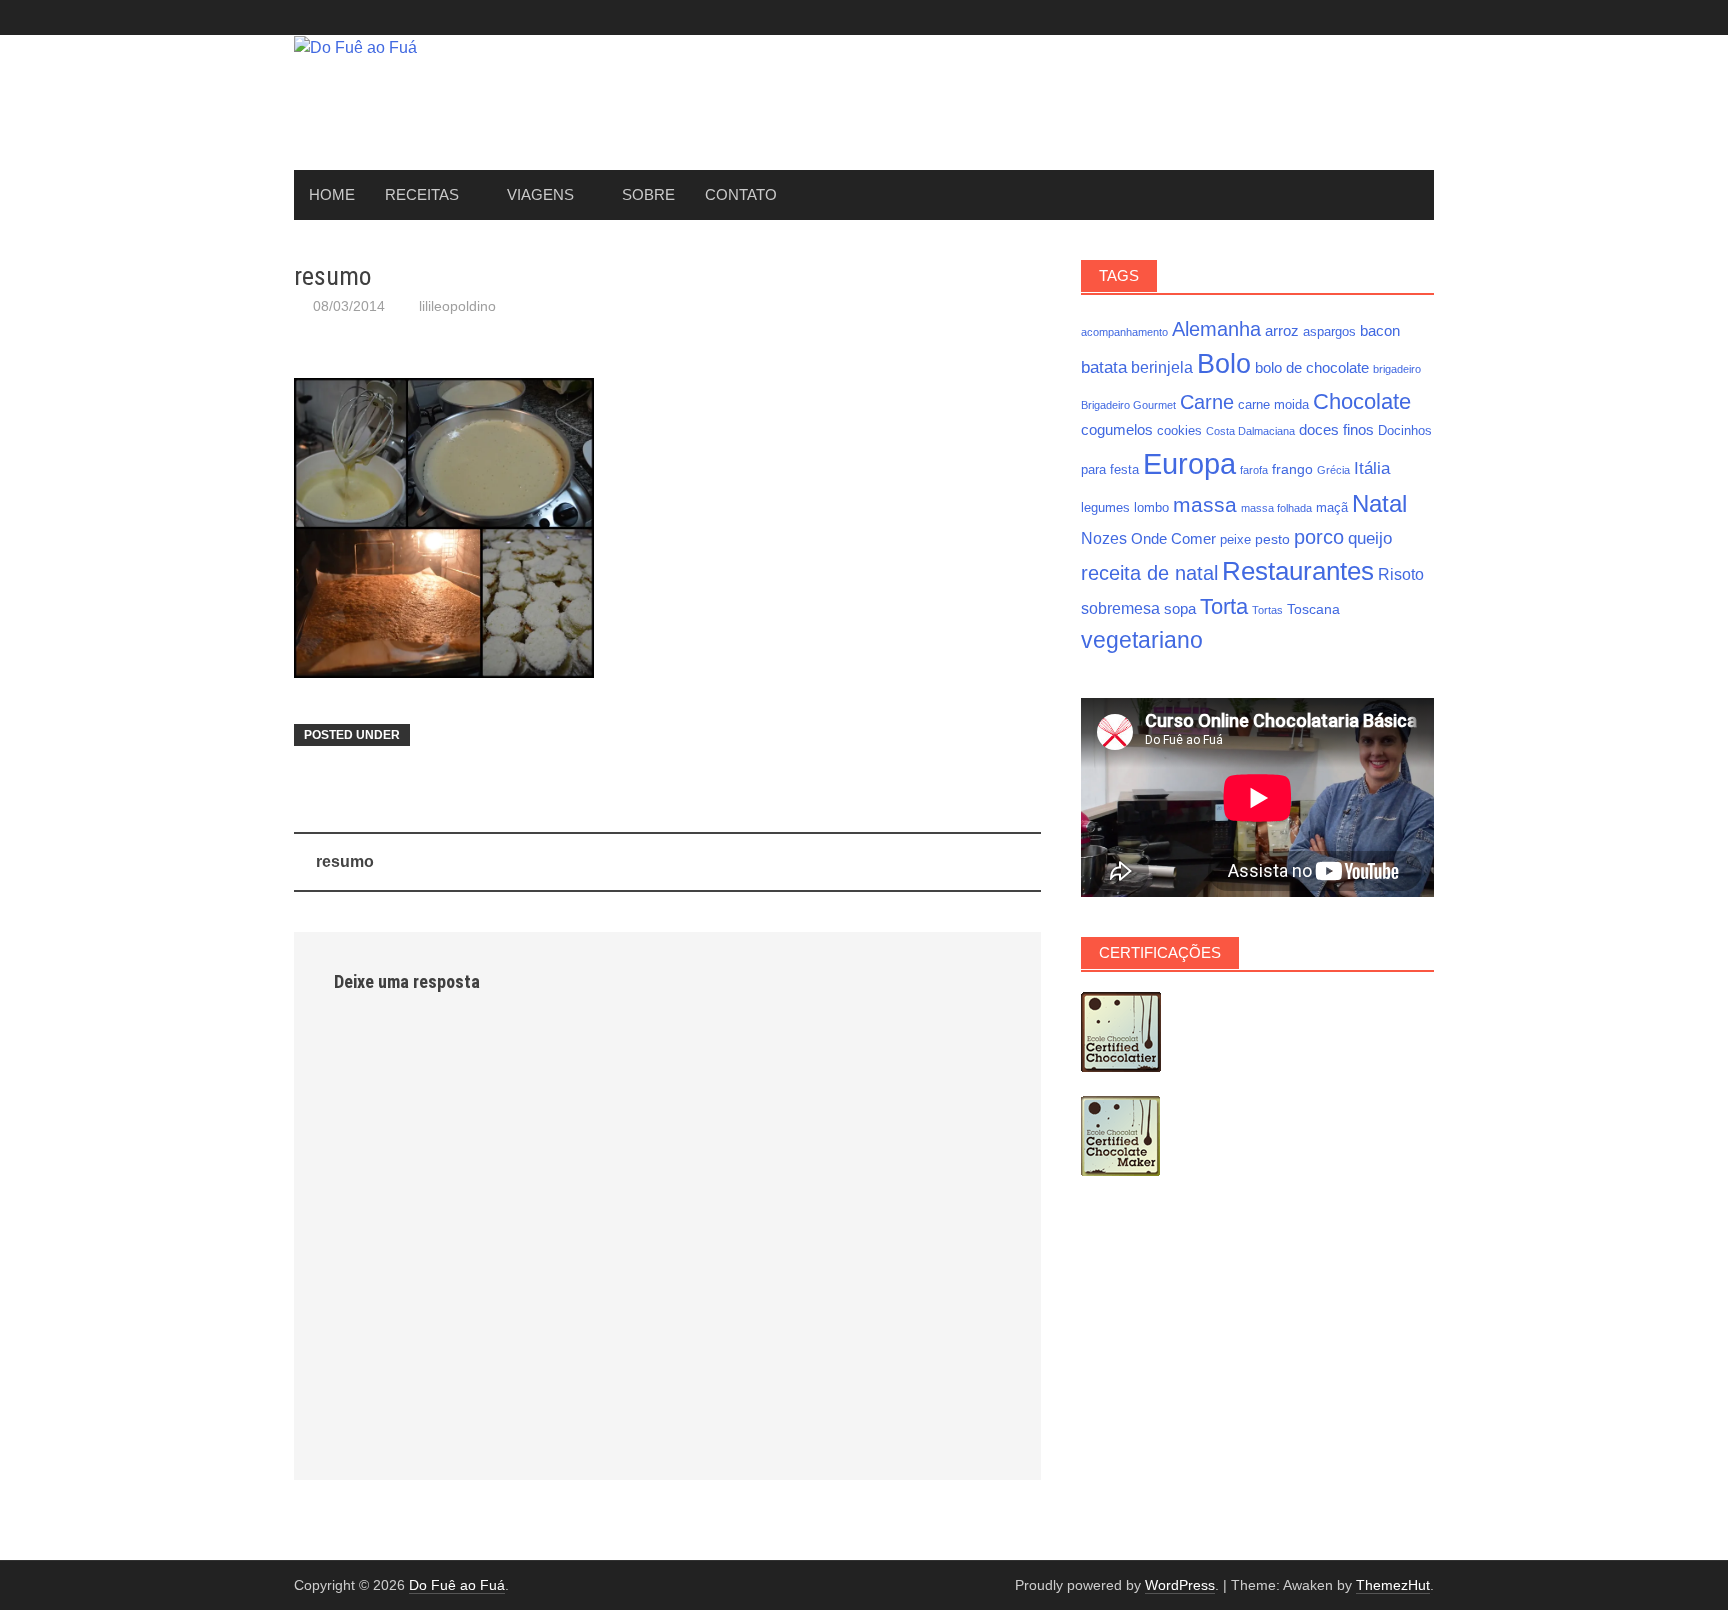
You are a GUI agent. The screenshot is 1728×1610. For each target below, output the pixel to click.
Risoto (1401, 574)
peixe (1235, 540)
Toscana (1313, 609)
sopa (1180, 608)
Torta (1224, 606)
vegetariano (1142, 640)
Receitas (422, 194)
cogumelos (1117, 429)
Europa (1189, 463)
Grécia (1333, 470)
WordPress (1180, 1585)
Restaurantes (1298, 571)
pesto (1272, 539)
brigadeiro (1397, 369)
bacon (1380, 330)
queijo (1370, 538)
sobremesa (1120, 608)
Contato (741, 194)
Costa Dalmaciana (1250, 431)
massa (1205, 505)
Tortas (1267, 610)
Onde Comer (1173, 538)
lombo (1151, 508)
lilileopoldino (457, 306)
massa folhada (1276, 508)
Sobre (648, 194)
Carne (1207, 402)
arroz (1282, 330)
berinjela (1162, 367)
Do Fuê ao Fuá (457, 1585)
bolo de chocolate (1312, 367)
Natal (1379, 503)
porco (1319, 537)
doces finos (1336, 429)
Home (332, 194)
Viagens (540, 194)
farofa (1254, 470)
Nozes (1104, 538)
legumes (1105, 508)
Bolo (1224, 363)
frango (1292, 469)
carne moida (1273, 405)
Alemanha (1216, 329)
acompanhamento (1124, 332)
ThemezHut (1393, 1585)
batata (1104, 367)
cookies (1179, 431)
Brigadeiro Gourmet (1128, 405)
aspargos (1329, 332)
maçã (1332, 508)
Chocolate (1362, 401)
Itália (1372, 468)
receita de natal (1149, 573)
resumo (345, 861)
